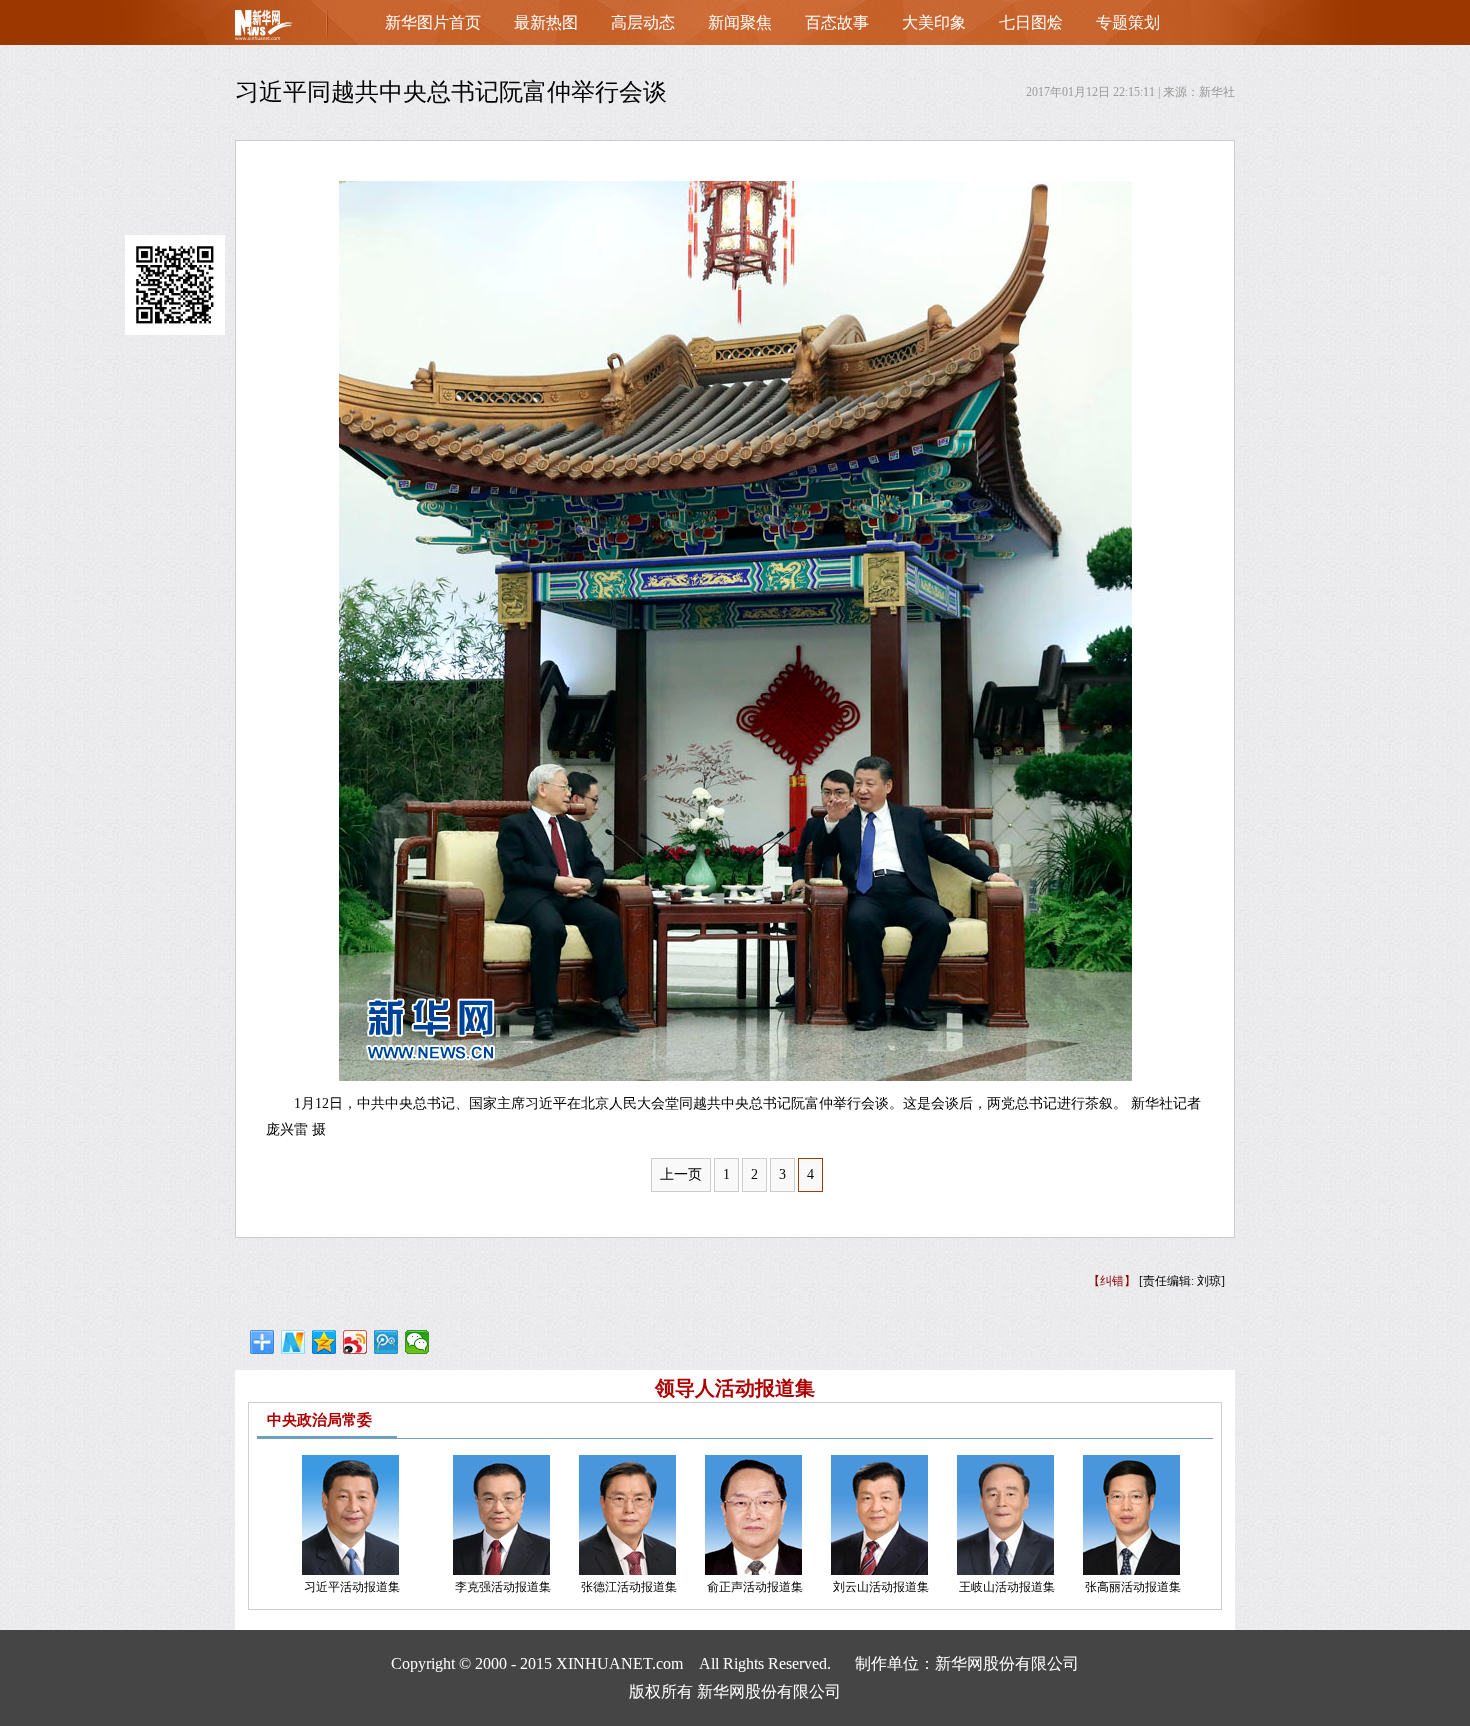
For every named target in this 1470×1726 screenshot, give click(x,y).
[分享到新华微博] (293, 1342)
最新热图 (546, 22)
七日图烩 (1031, 22)
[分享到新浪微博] (355, 1342)
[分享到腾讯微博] (386, 1342)
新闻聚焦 (740, 22)
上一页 (681, 1174)
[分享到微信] (417, 1342)
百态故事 (837, 22)
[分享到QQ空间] (324, 1342)
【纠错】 (1112, 1281)
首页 (295, 29)
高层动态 (643, 22)
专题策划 (1128, 22)
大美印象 (934, 22)
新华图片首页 (433, 22)
